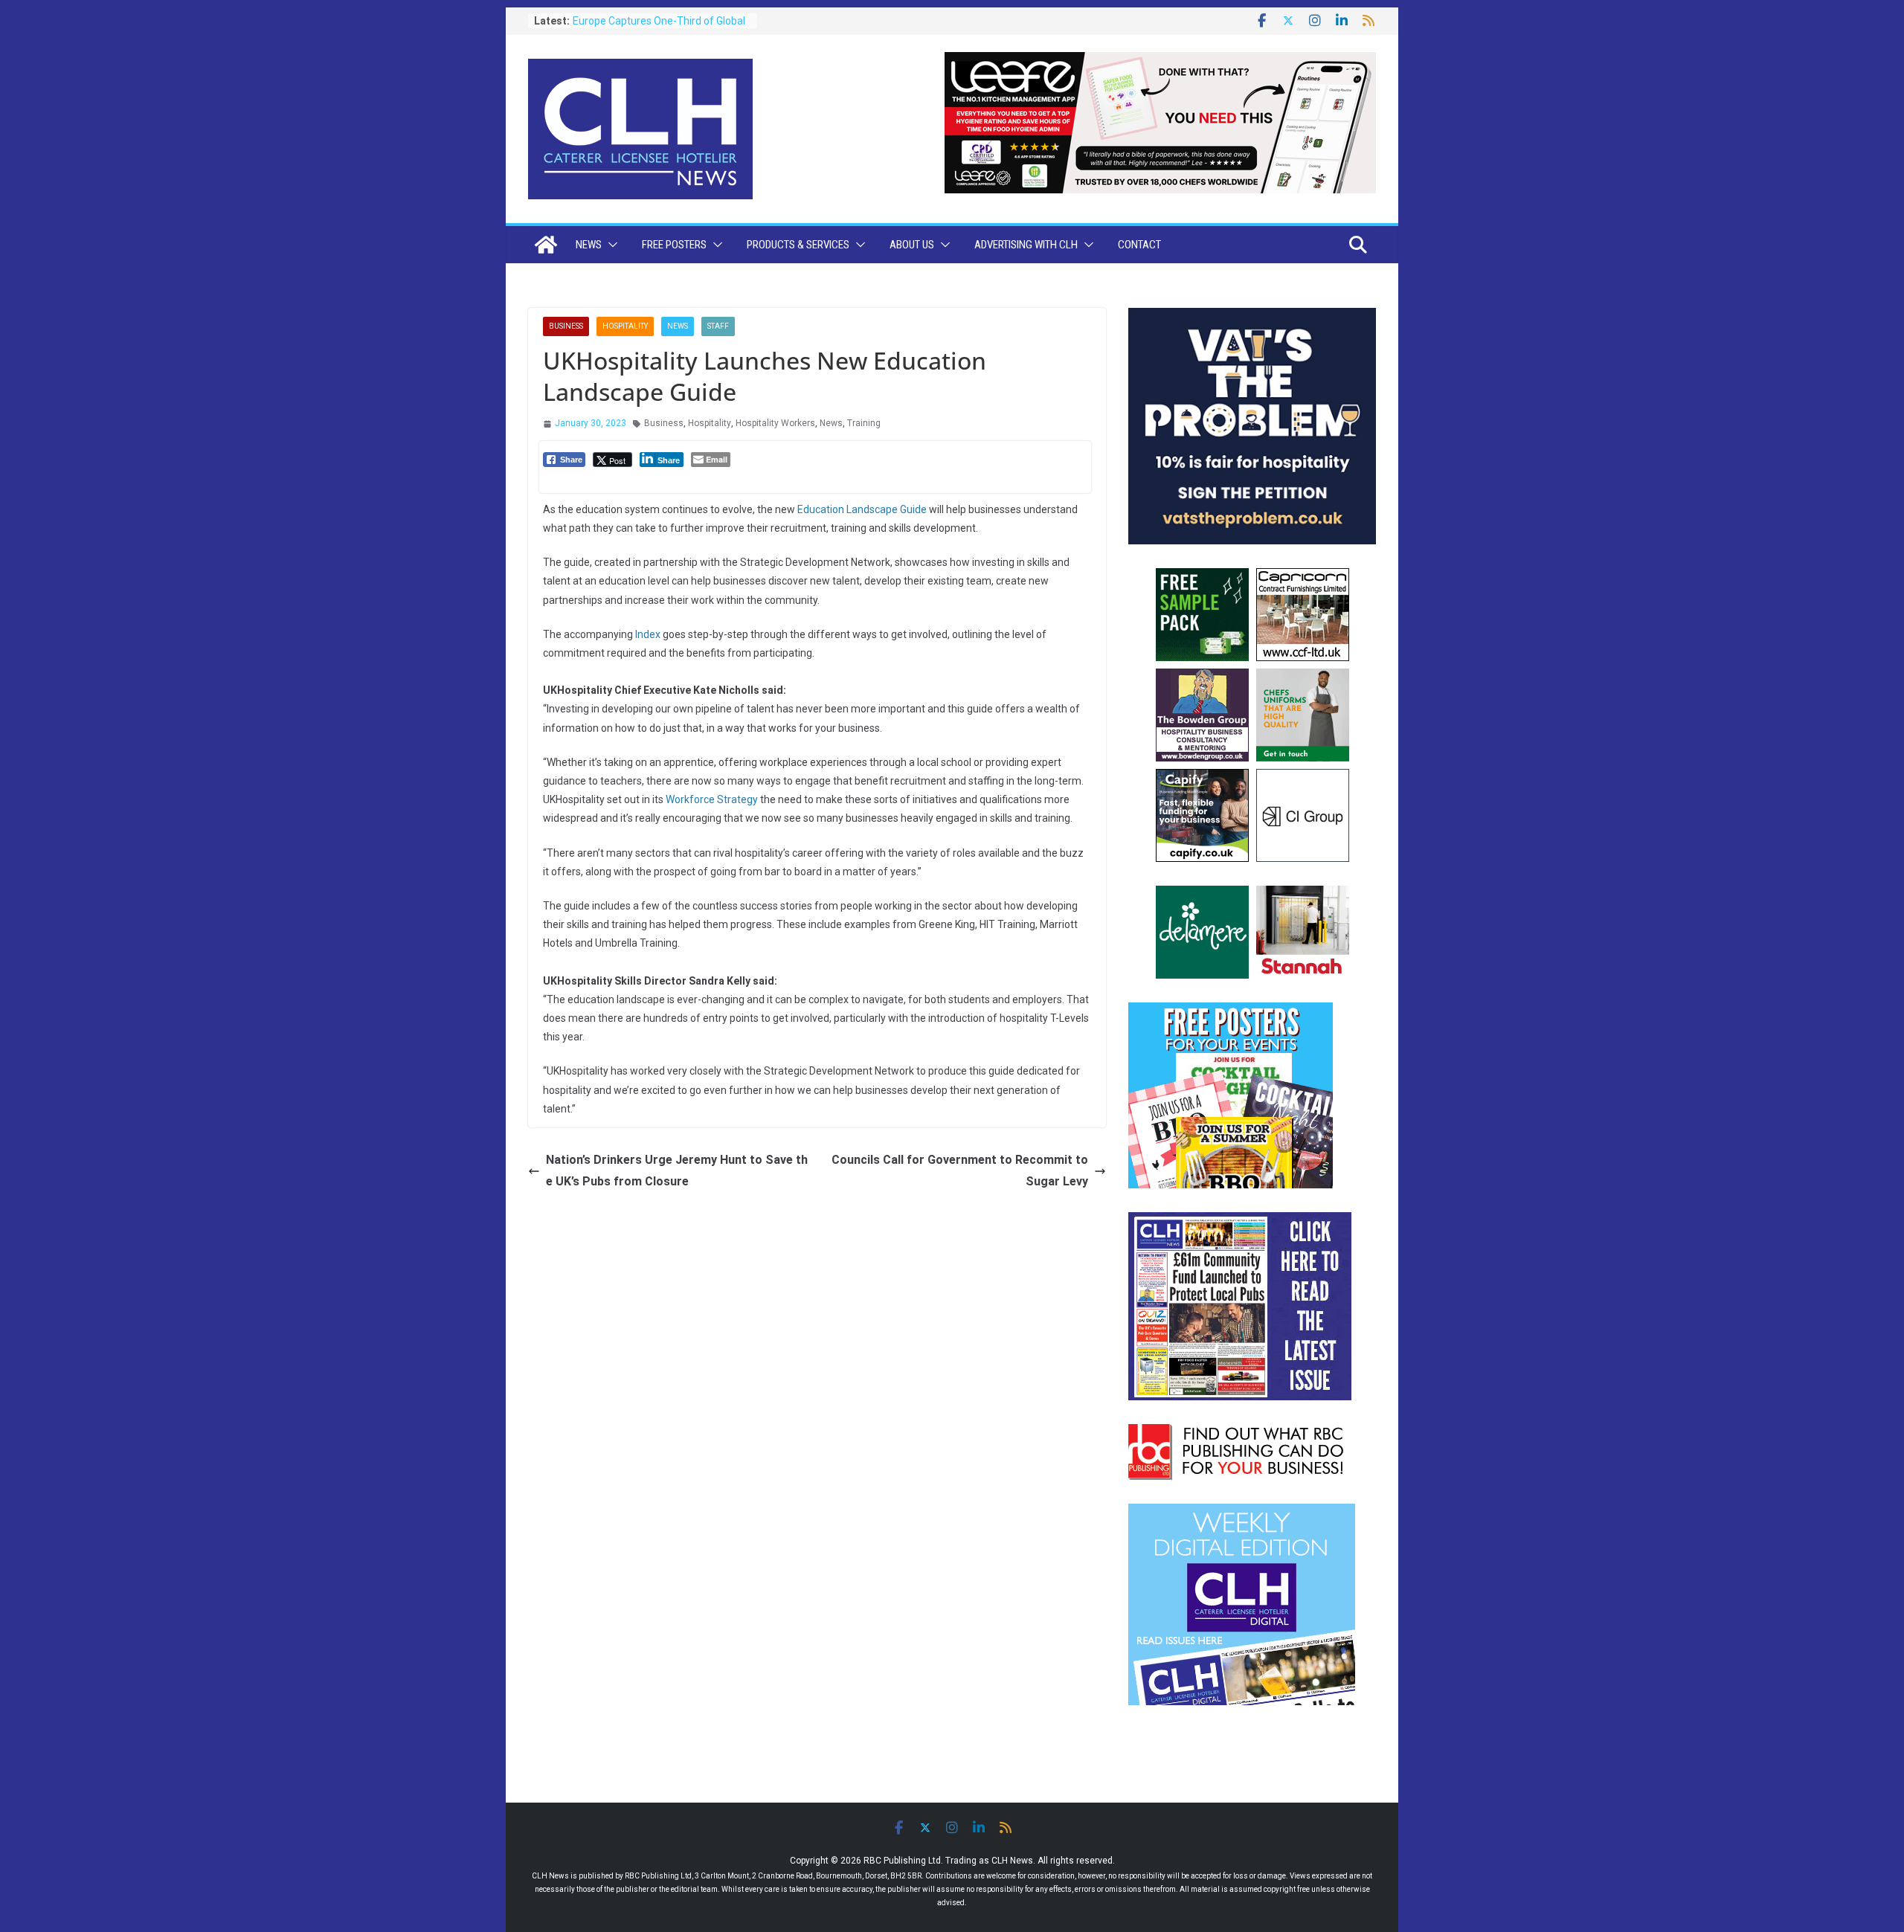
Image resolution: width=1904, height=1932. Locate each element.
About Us (912, 245)
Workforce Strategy (712, 799)
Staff (718, 326)
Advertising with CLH (1026, 245)
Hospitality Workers (775, 423)
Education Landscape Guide (862, 509)
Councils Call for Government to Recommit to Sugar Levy (960, 1171)
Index (649, 634)
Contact (1139, 245)
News (589, 245)
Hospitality (625, 326)
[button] (610, 245)
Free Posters (674, 245)
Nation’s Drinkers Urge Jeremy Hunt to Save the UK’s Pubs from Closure (677, 1171)
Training (864, 423)
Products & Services (798, 245)
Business (566, 326)
